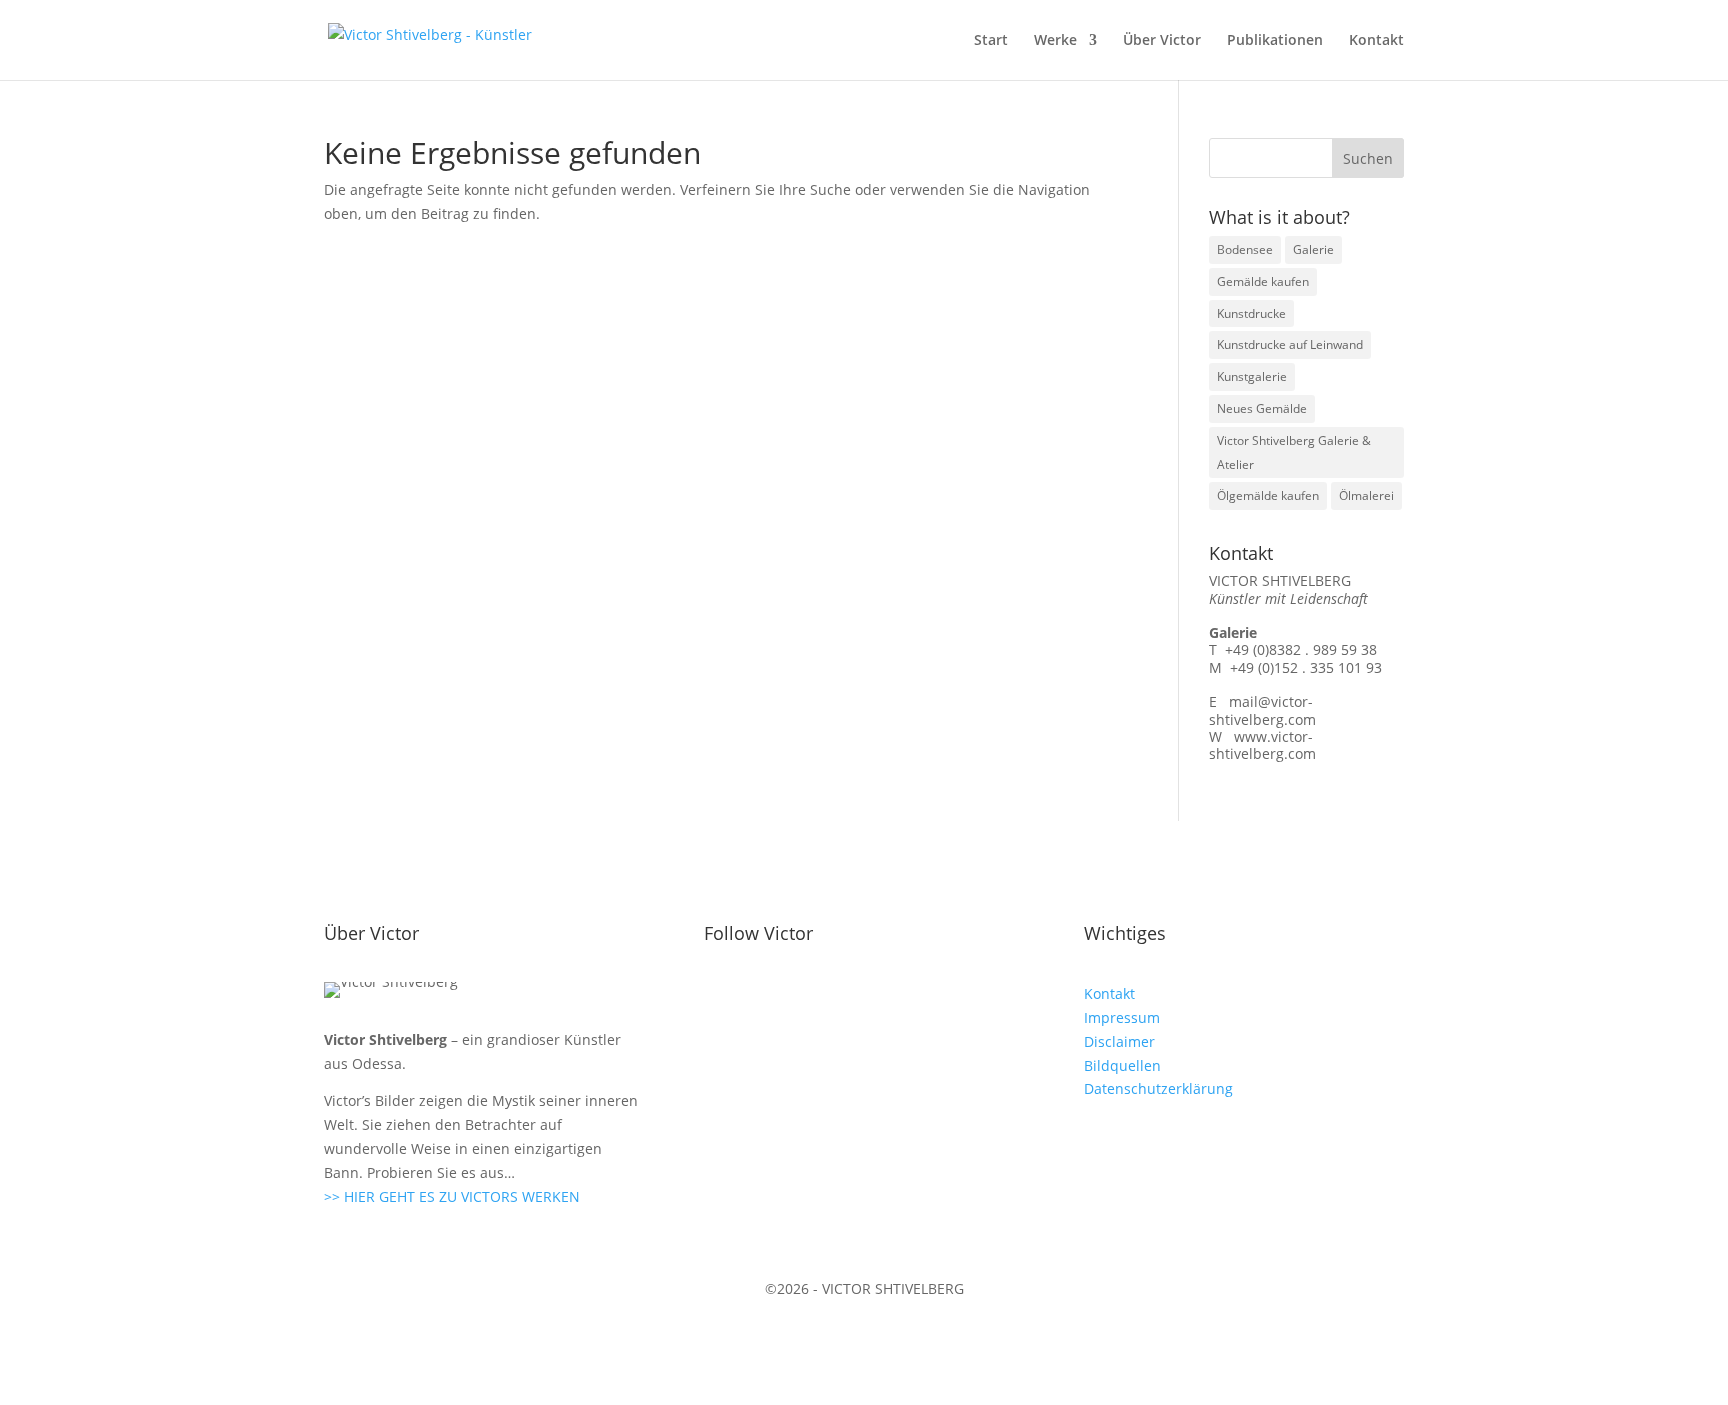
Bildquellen (1122, 1065)
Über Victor (1162, 41)
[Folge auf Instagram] (760, 998)
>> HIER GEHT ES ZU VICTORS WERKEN (452, 1196)
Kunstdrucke (1251, 313)
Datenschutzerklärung (1158, 1088)
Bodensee (1245, 249)
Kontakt (1376, 41)
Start (991, 41)
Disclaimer (1119, 1041)
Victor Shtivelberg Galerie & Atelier (1294, 452)
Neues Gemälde (1262, 408)
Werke (1055, 41)
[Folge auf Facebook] (720, 998)
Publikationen (1275, 41)
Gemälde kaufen (1263, 281)
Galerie (1313, 249)
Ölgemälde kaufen (1268, 495)
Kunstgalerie (1252, 376)
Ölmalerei (1366, 495)
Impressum (1122, 1017)
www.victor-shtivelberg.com (1262, 745)
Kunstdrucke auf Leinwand (1290, 344)
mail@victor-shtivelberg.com (1262, 710)
